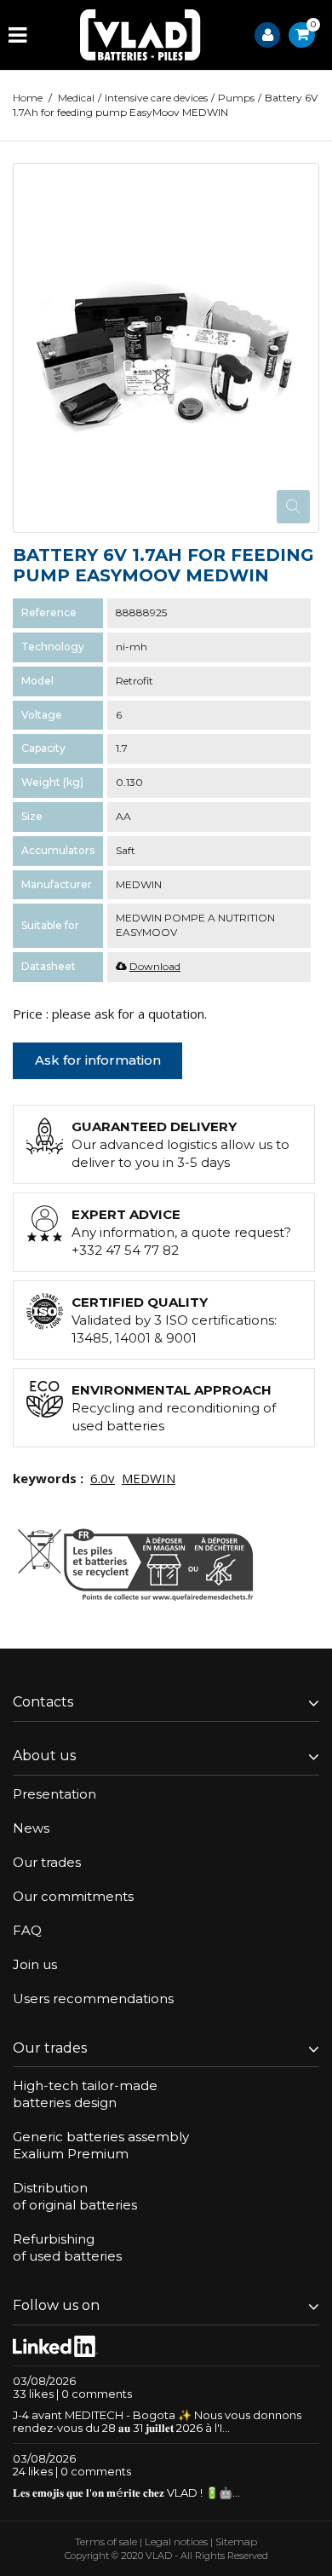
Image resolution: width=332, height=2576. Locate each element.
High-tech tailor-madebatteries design (85, 2094)
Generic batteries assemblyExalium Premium (101, 2145)
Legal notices (176, 2541)
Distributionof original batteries (75, 2196)
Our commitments (73, 1896)
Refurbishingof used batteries (67, 2247)
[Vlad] (140, 35)
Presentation (54, 1794)
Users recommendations (93, 1998)
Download (155, 966)
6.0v (103, 1478)
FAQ (27, 1930)
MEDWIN (149, 1478)
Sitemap (236, 2541)
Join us (35, 1964)
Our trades (47, 1862)
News (31, 1828)
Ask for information (98, 1060)
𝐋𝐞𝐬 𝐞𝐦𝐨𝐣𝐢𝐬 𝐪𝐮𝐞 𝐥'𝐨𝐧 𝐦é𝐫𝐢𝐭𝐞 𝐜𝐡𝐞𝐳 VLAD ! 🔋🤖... (126, 2492)
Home (28, 98)
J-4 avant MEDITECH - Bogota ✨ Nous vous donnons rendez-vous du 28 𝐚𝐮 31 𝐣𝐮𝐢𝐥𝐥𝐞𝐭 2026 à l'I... (157, 2421)
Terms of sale (106, 2541)
